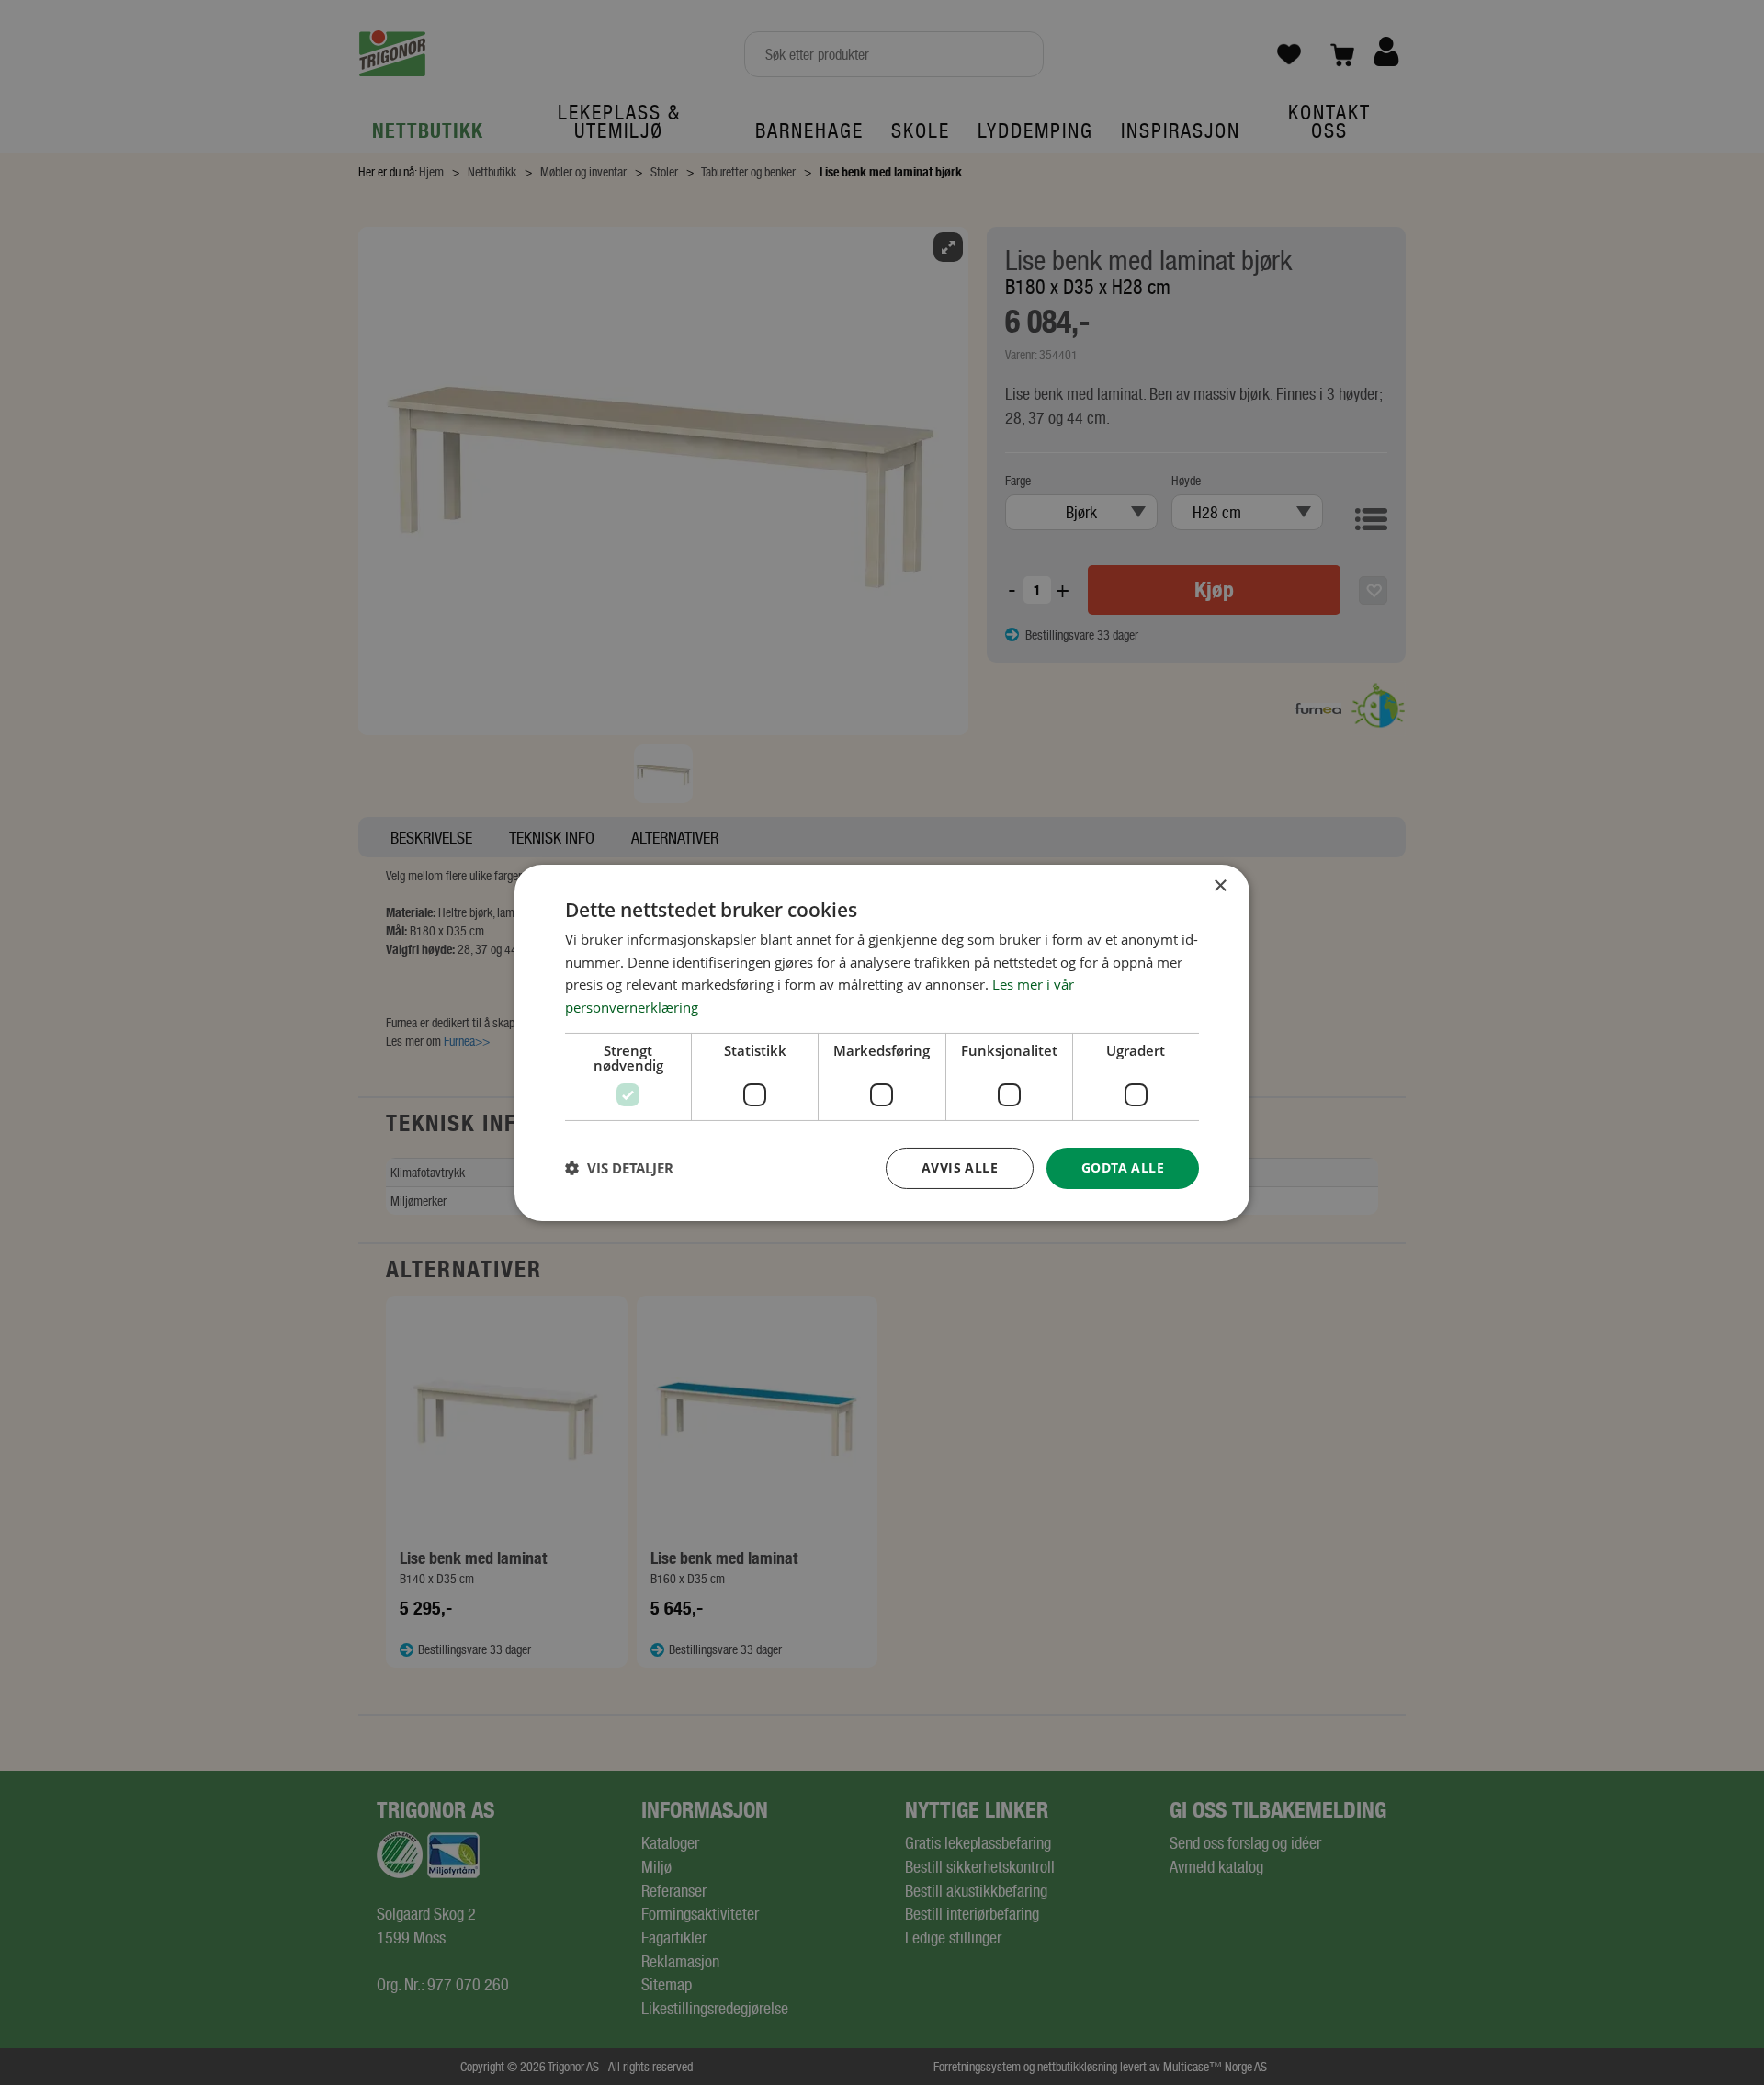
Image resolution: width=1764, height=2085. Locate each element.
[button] (619, 1168)
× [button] (1220, 885)
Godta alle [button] (1123, 1167)
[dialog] (882, 1042)
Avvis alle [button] (960, 1167)
